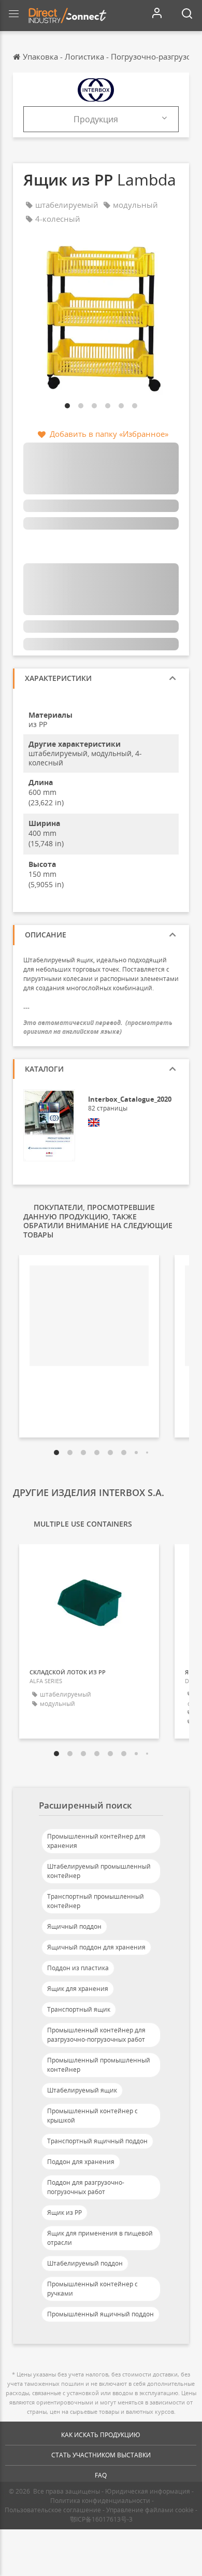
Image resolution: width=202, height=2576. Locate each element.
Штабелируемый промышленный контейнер (99, 1871)
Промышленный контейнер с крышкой (92, 2116)
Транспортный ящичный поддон (97, 2141)
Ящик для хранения (78, 1989)
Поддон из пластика (78, 1968)
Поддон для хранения (81, 2162)
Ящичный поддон (74, 1926)
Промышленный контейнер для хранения (96, 1841)
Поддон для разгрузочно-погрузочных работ (86, 2187)
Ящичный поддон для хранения (96, 1947)
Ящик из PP (64, 2212)
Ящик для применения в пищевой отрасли (100, 2238)
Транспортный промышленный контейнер (96, 1901)
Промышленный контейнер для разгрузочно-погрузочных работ (96, 2035)
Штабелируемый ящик (82, 2090)
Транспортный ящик (79, 2009)
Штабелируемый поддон (85, 2263)
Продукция (96, 119)
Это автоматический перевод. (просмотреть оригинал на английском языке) (98, 1027)
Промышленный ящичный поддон (100, 2314)
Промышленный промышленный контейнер (99, 2065)
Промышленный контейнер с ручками (92, 2289)
